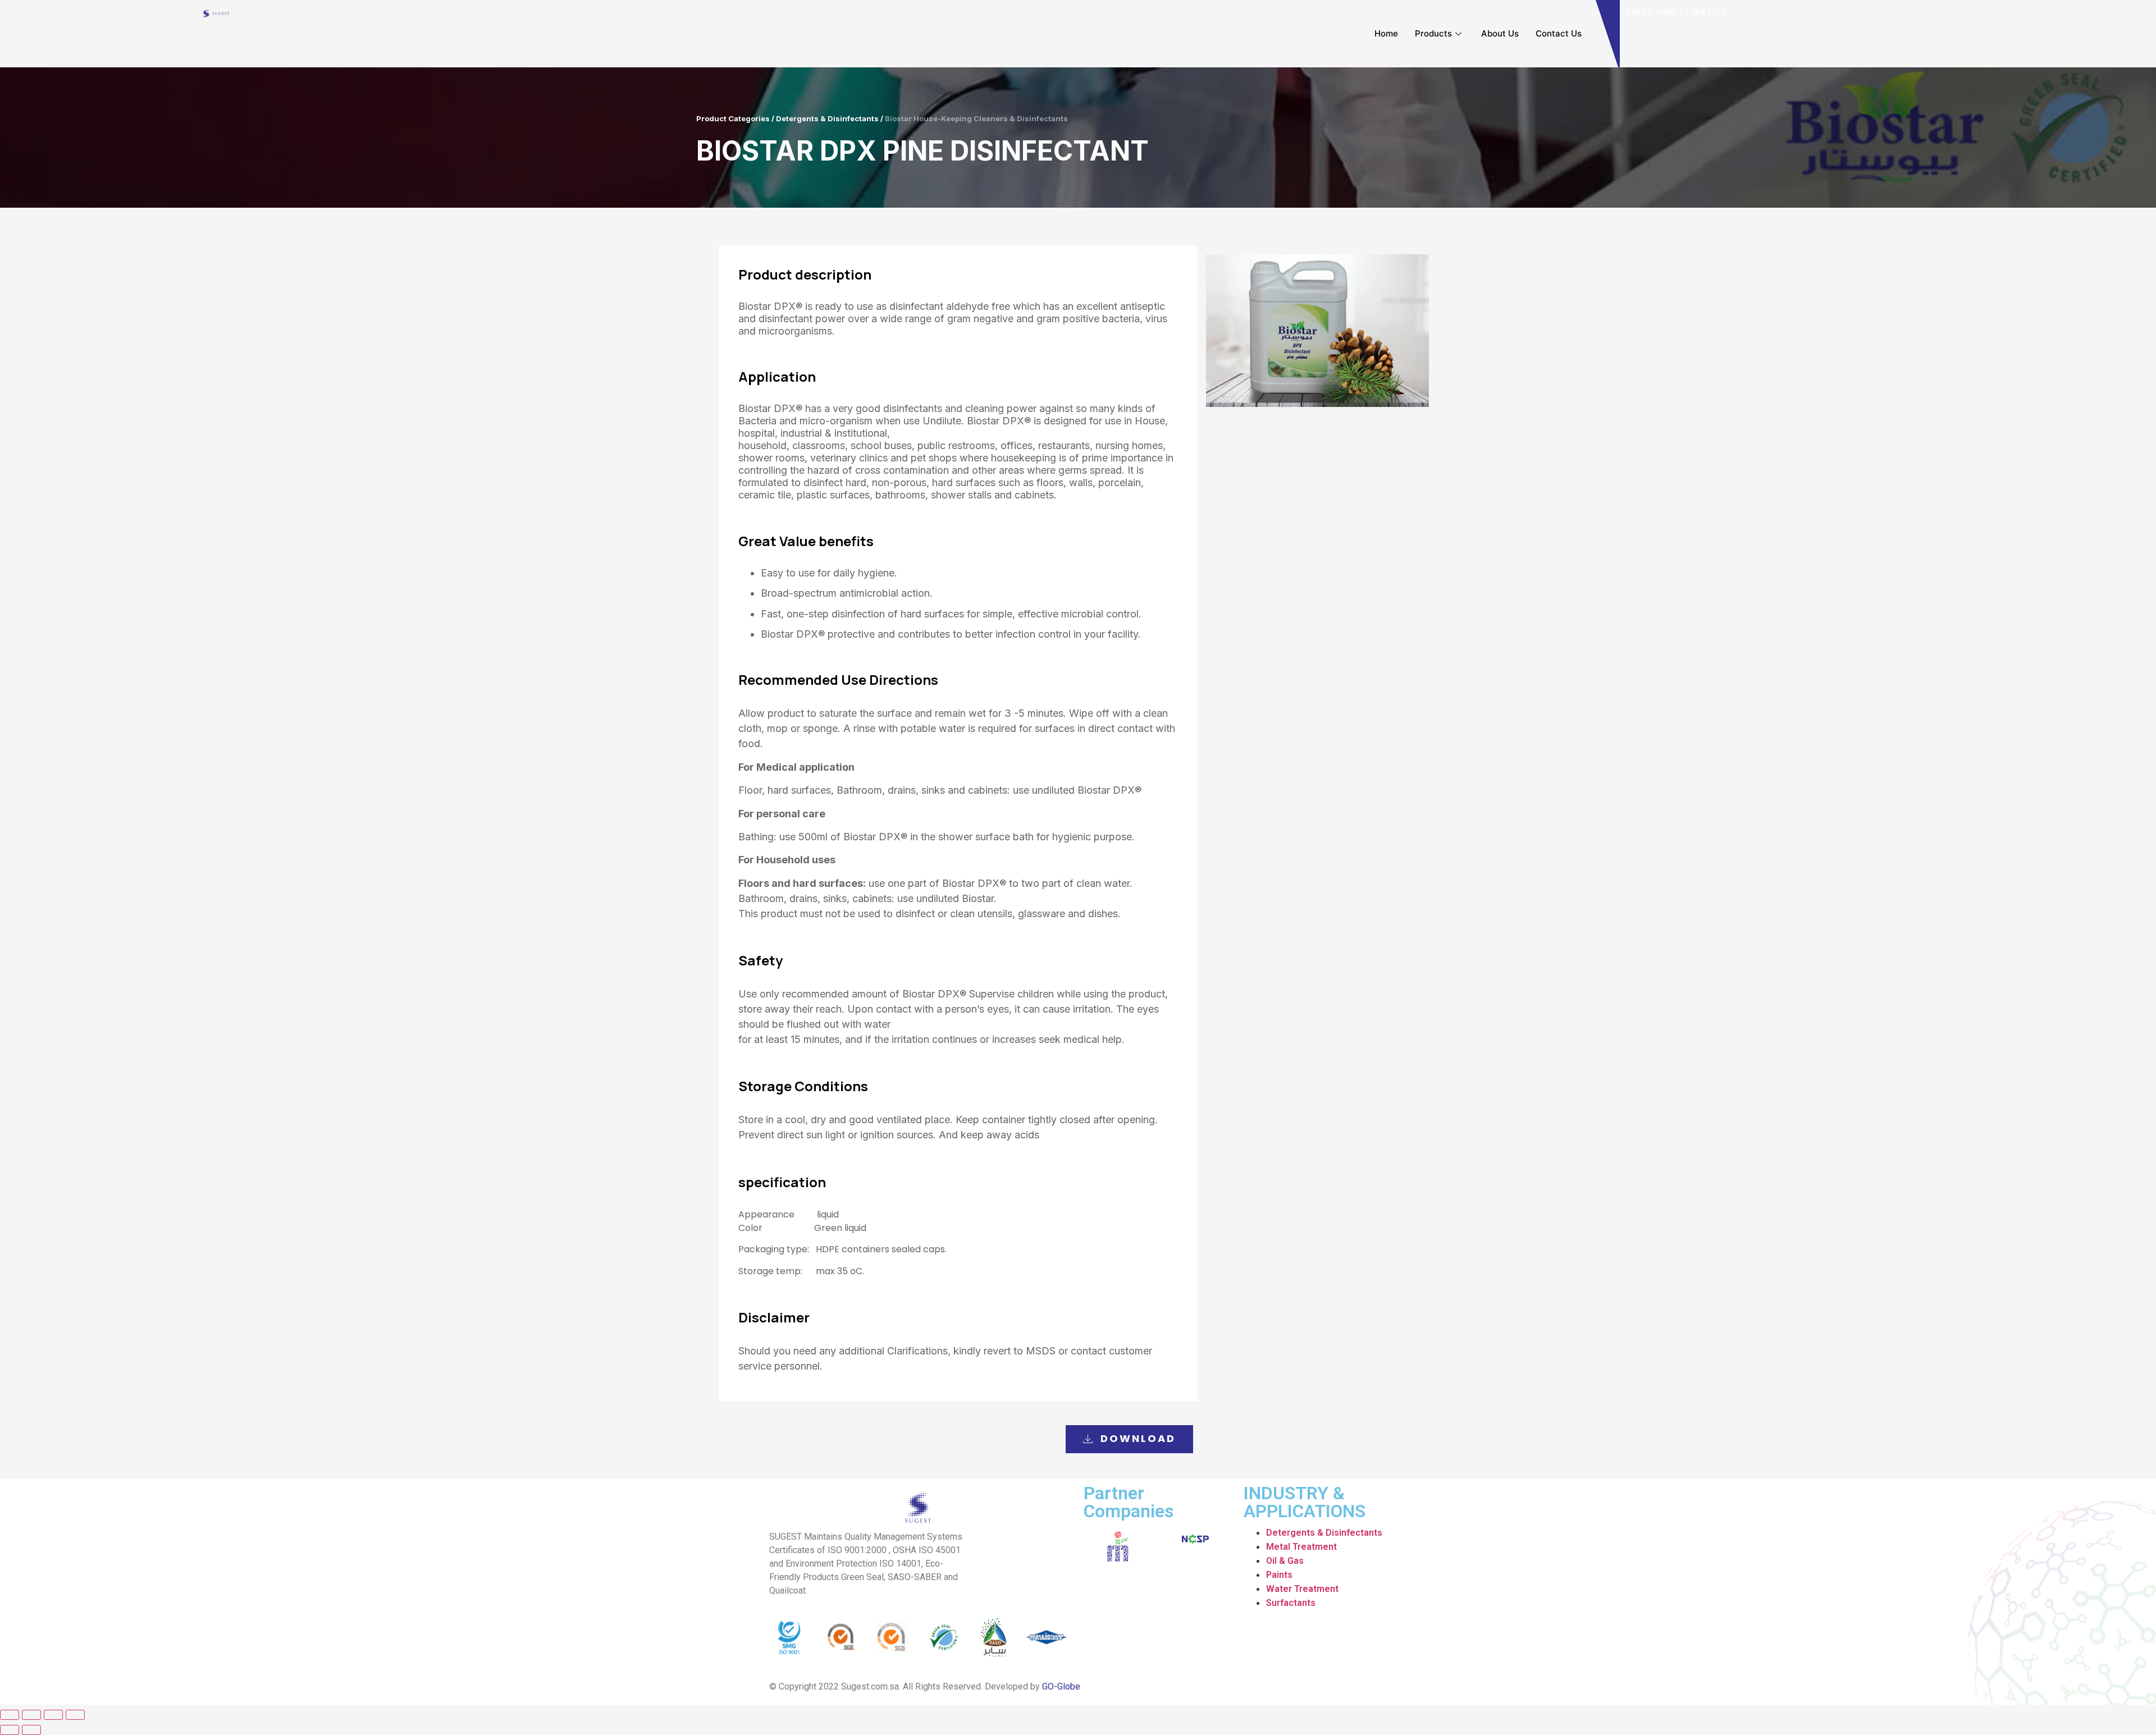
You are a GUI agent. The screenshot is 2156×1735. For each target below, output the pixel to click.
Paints (1279, 1575)
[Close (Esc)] (10, 1715)
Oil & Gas (1285, 1561)
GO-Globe (1061, 1686)
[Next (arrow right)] (31, 1730)
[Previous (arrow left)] (10, 1730)
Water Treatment (1302, 1589)
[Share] (31, 1715)
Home (1386, 33)
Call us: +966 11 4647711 (1676, 12)
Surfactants (1291, 1603)
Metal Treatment (1301, 1547)
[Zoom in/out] (75, 1715)
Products (1433, 33)
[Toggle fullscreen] (53, 1715)
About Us (1500, 33)
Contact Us (1559, 33)
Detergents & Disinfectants (1324, 1533)
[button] (1129, 1439)
